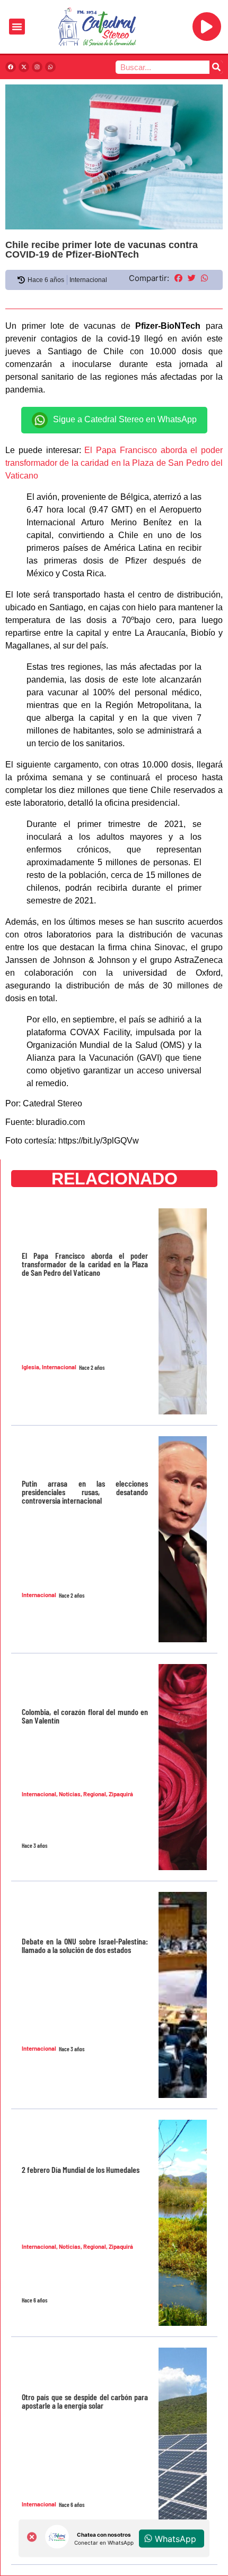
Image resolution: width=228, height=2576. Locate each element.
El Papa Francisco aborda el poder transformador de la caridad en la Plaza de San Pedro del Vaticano (114, 463)
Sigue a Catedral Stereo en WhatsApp (125, 419)
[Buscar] (216, 67)
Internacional (88, 280)
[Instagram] (37, 67)
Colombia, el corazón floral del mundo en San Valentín (85, 1716)
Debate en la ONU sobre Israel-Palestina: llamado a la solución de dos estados (85, 1945)
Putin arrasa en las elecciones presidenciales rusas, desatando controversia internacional (85, 1492)
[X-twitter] (24, 67)
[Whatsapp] (50, 67)
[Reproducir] (207, 27)
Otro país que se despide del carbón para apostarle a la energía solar (85, 2401)
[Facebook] (11, 67)
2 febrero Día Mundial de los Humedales (81, 2169)
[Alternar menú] (17, 27)
